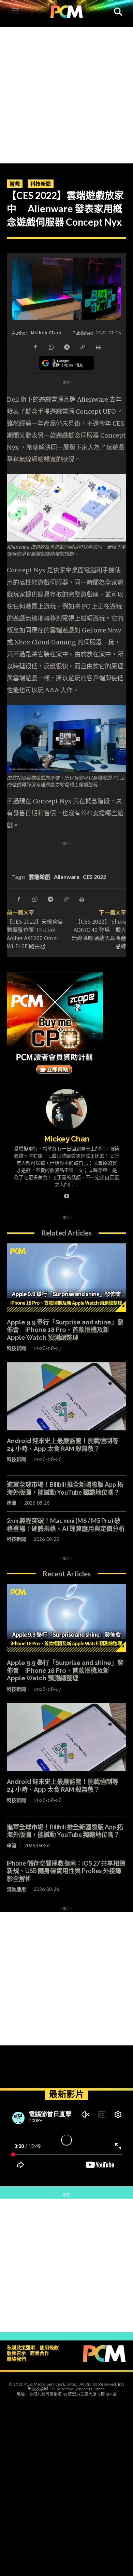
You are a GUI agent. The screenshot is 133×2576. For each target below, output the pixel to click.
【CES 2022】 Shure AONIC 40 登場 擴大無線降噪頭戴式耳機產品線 (99, 934)
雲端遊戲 (40, 877)
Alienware (67, 877)
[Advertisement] (66, 93)
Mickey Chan (46, 332)
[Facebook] (35, 347)
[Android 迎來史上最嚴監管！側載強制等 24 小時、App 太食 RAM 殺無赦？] (66, 1397)
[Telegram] (66, 347)
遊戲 (15, 184)
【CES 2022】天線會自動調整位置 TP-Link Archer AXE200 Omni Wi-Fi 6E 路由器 (35, 934)
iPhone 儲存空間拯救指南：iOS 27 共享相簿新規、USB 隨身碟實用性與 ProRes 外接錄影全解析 (66, 1871)
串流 (12, 1503)
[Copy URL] (82, 347)
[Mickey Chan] (66, 1109)
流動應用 (16, 1889)
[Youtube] (67, 1195)
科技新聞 (41, 184)
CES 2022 (94, 877)
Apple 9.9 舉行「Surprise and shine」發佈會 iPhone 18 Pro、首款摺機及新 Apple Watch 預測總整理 (65, 1330)
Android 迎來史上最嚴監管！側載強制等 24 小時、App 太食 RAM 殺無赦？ (63, 1445)
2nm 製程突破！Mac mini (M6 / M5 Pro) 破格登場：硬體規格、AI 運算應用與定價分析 (66, 1525)
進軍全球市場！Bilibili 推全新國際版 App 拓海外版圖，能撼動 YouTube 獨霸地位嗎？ (65, 1488)
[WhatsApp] (51, 347)
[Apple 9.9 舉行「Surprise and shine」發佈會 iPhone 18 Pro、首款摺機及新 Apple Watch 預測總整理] (66, 1278)
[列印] (98, 347)
